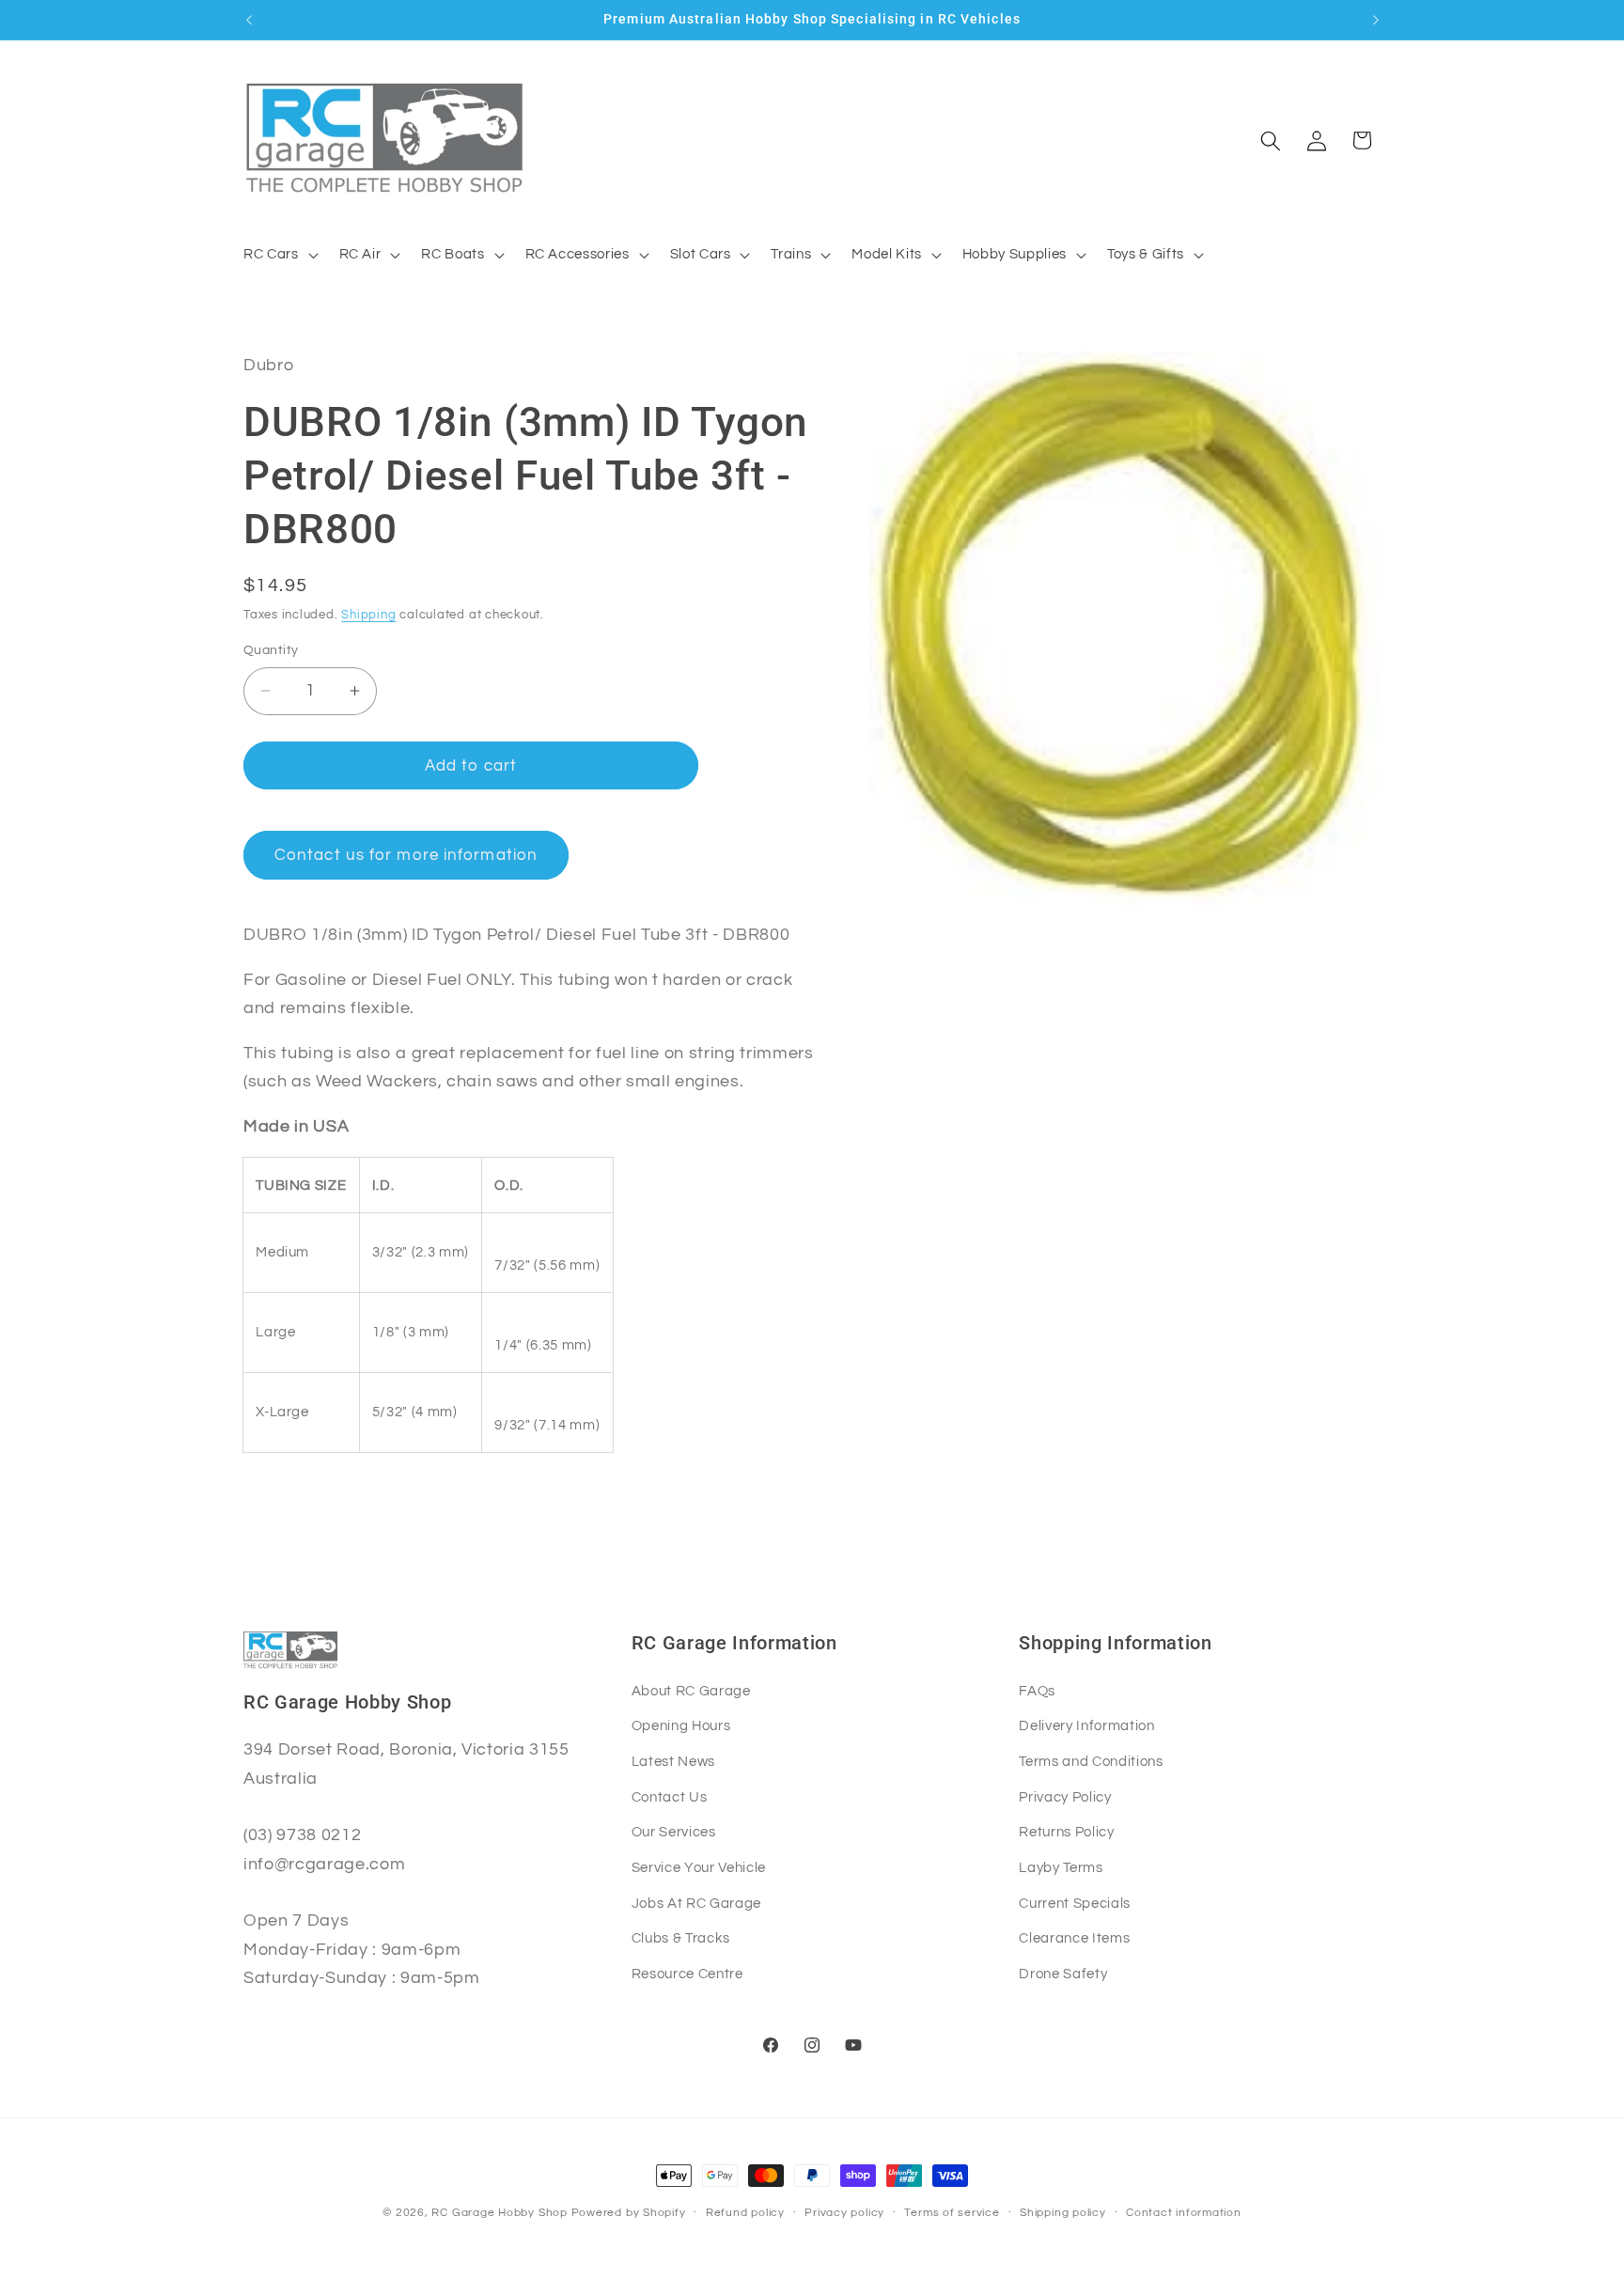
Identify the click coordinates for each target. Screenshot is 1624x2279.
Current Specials (1075, 1903)
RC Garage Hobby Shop (499, 2213)
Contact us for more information (406, 855)
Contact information (1184, 2213)
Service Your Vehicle (699, 1867)
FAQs (1037, 1691)
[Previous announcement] (249, 20)
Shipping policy (1063, 2213)
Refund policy (745, 2213)
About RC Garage (691, 1691)
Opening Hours (681, 1725)
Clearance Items (1074, 1938)
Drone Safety (1063, 1974)
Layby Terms (1061, 1867)
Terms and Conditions (1091, 1761)
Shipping (368, 615)
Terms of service (952, 2213)
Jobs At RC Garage (696, 1903)
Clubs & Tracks (681, 1938)
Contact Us (670, 1797)
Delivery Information (1086, 1725)
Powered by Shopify (629, 2213)
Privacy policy (844, 2213)
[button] (279, 255)
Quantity (271, 650)
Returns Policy (1066, 1832)
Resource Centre (687, 1974)
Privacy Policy (1065, 1797)
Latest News (673, 1761)
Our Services (674, 1832)
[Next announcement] (1376, 20)
